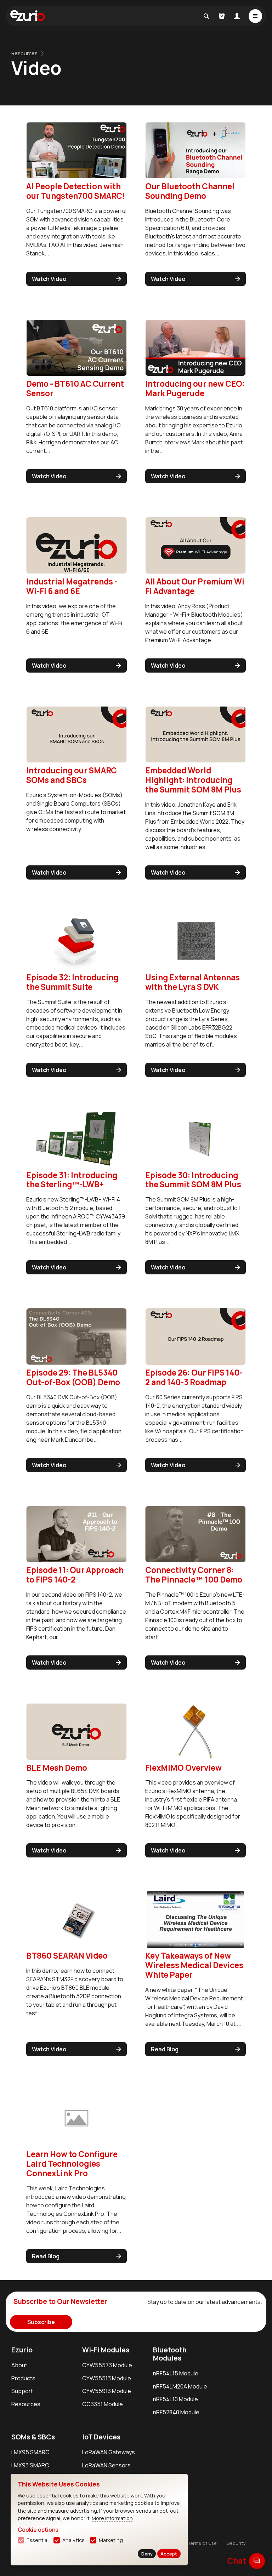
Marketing (111, 2540)
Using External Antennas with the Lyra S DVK (192, 982)
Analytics (73, 2540)
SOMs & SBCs (33, 2437)
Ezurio (22, 2350)
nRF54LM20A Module (180, 2386)
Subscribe (41, 2322)
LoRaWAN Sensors (106, 2465)
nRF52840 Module (176, 2412)
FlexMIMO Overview (183, 1768)
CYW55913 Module (107, 2391)
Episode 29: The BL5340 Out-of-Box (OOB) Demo (73, 1377)
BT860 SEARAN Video (67, 1956)
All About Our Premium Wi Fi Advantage (195, 586)
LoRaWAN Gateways (109, 2452)
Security (236, 2543)
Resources (24, 53)
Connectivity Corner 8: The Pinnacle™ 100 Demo (194, 1575)
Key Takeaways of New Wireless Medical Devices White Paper (194, 1965)
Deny (147, 2554)
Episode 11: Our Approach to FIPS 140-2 (75, 1575)
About (19, 2365)
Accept (169, 2554)
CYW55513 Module (107, 2378)
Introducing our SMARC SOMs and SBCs (72, 775)
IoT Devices (101, 2437)
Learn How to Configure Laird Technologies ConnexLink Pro (72, 2164)
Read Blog (165, 2049)
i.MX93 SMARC (30, 2465)
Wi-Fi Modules (106, 2350)
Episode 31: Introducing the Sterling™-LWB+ (72, 1180)
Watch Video (49, 279)
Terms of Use (202, 2543)
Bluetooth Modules (170, 2354)
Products (23, 2378)
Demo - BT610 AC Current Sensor (75, 388)
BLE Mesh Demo (57, 1768)
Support (22, 2391)
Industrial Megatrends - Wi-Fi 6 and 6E (72, 586)
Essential (38, 2540)
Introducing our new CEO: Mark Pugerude (195, 388)
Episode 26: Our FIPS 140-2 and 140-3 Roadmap (194, 1377)
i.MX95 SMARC (30, 2452)
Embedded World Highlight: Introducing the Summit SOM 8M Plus (193, 780)
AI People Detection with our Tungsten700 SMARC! (76, 191)
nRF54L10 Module (175, 2399)
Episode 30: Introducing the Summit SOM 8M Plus (193, 1180)
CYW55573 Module (107, 2365)
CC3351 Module (103, 2404)
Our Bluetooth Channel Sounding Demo (190, 191)
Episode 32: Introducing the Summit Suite (72, 982)
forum (257, 2561)
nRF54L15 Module (176, 2373)
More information (112, 2518)
